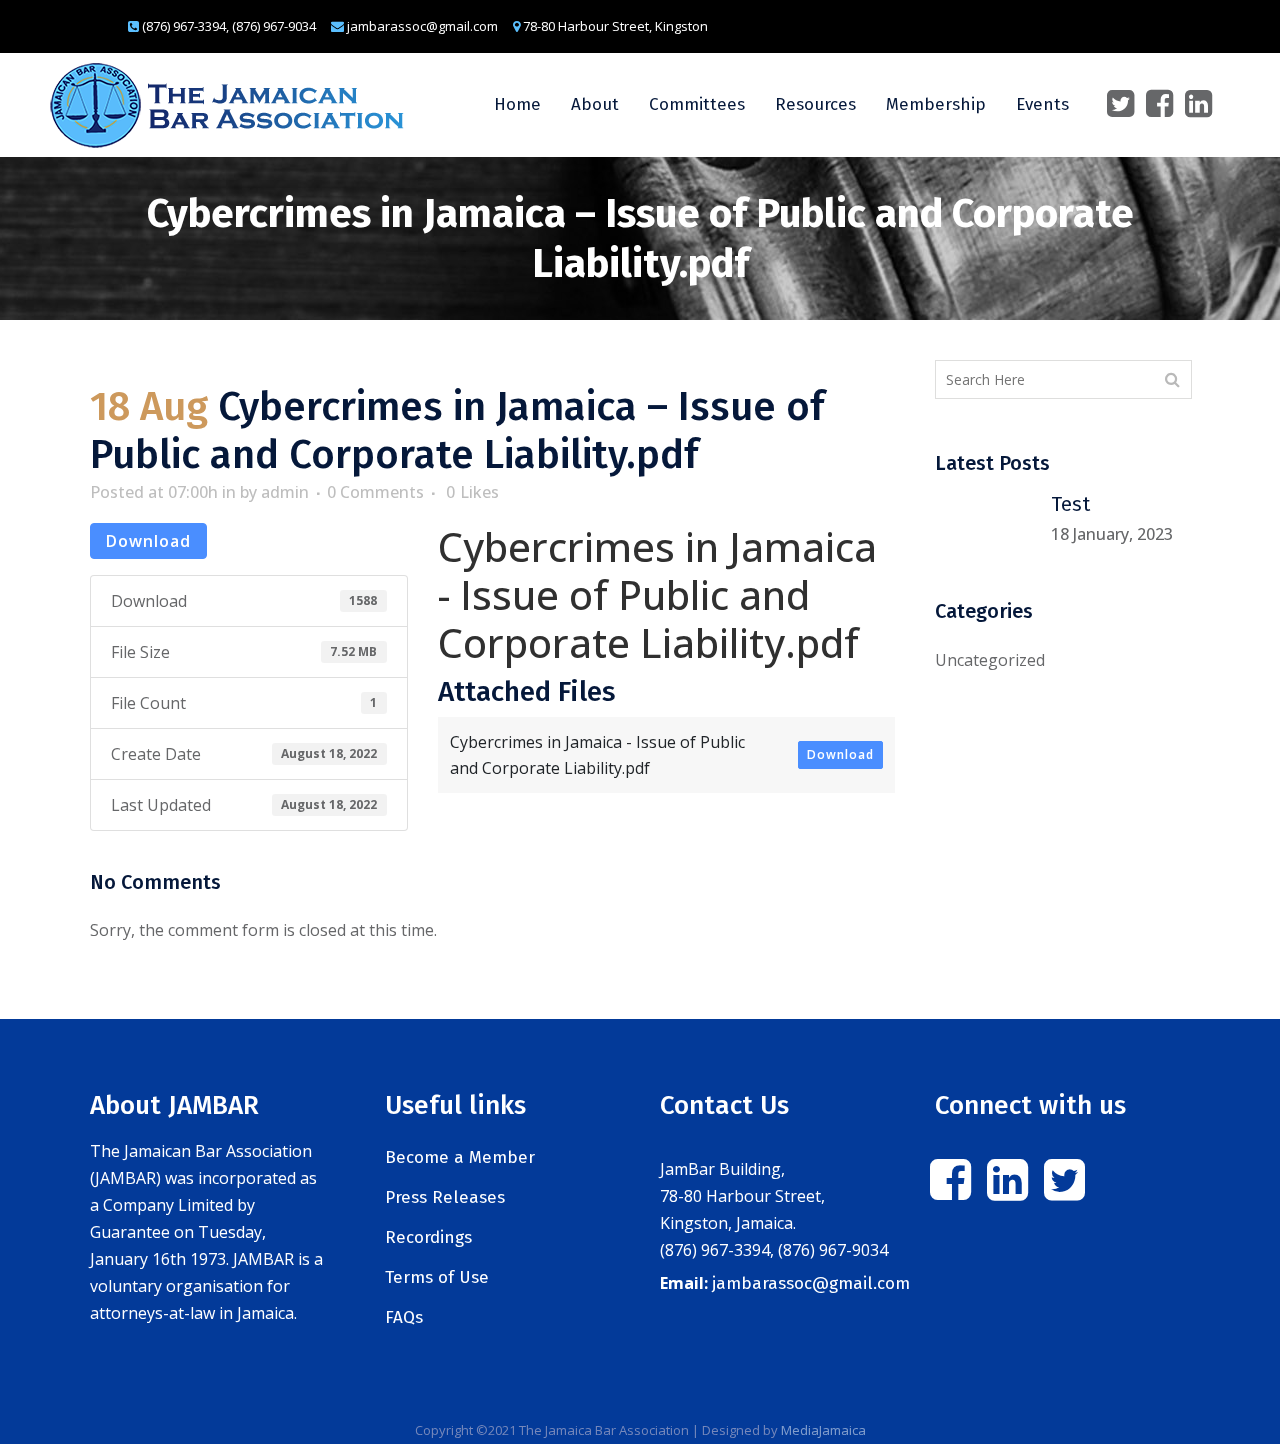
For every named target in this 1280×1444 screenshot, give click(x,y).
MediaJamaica (823, 1430)
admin (285, 492)
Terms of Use (437, 1277)
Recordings (428, 1237)
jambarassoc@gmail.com (811, 1283)
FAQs (404, 1317)
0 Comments (375, 492)
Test (1070, 504)
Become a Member (460, 1157)
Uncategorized (990, 660)
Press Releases (445, 1197)
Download (148, 541)
